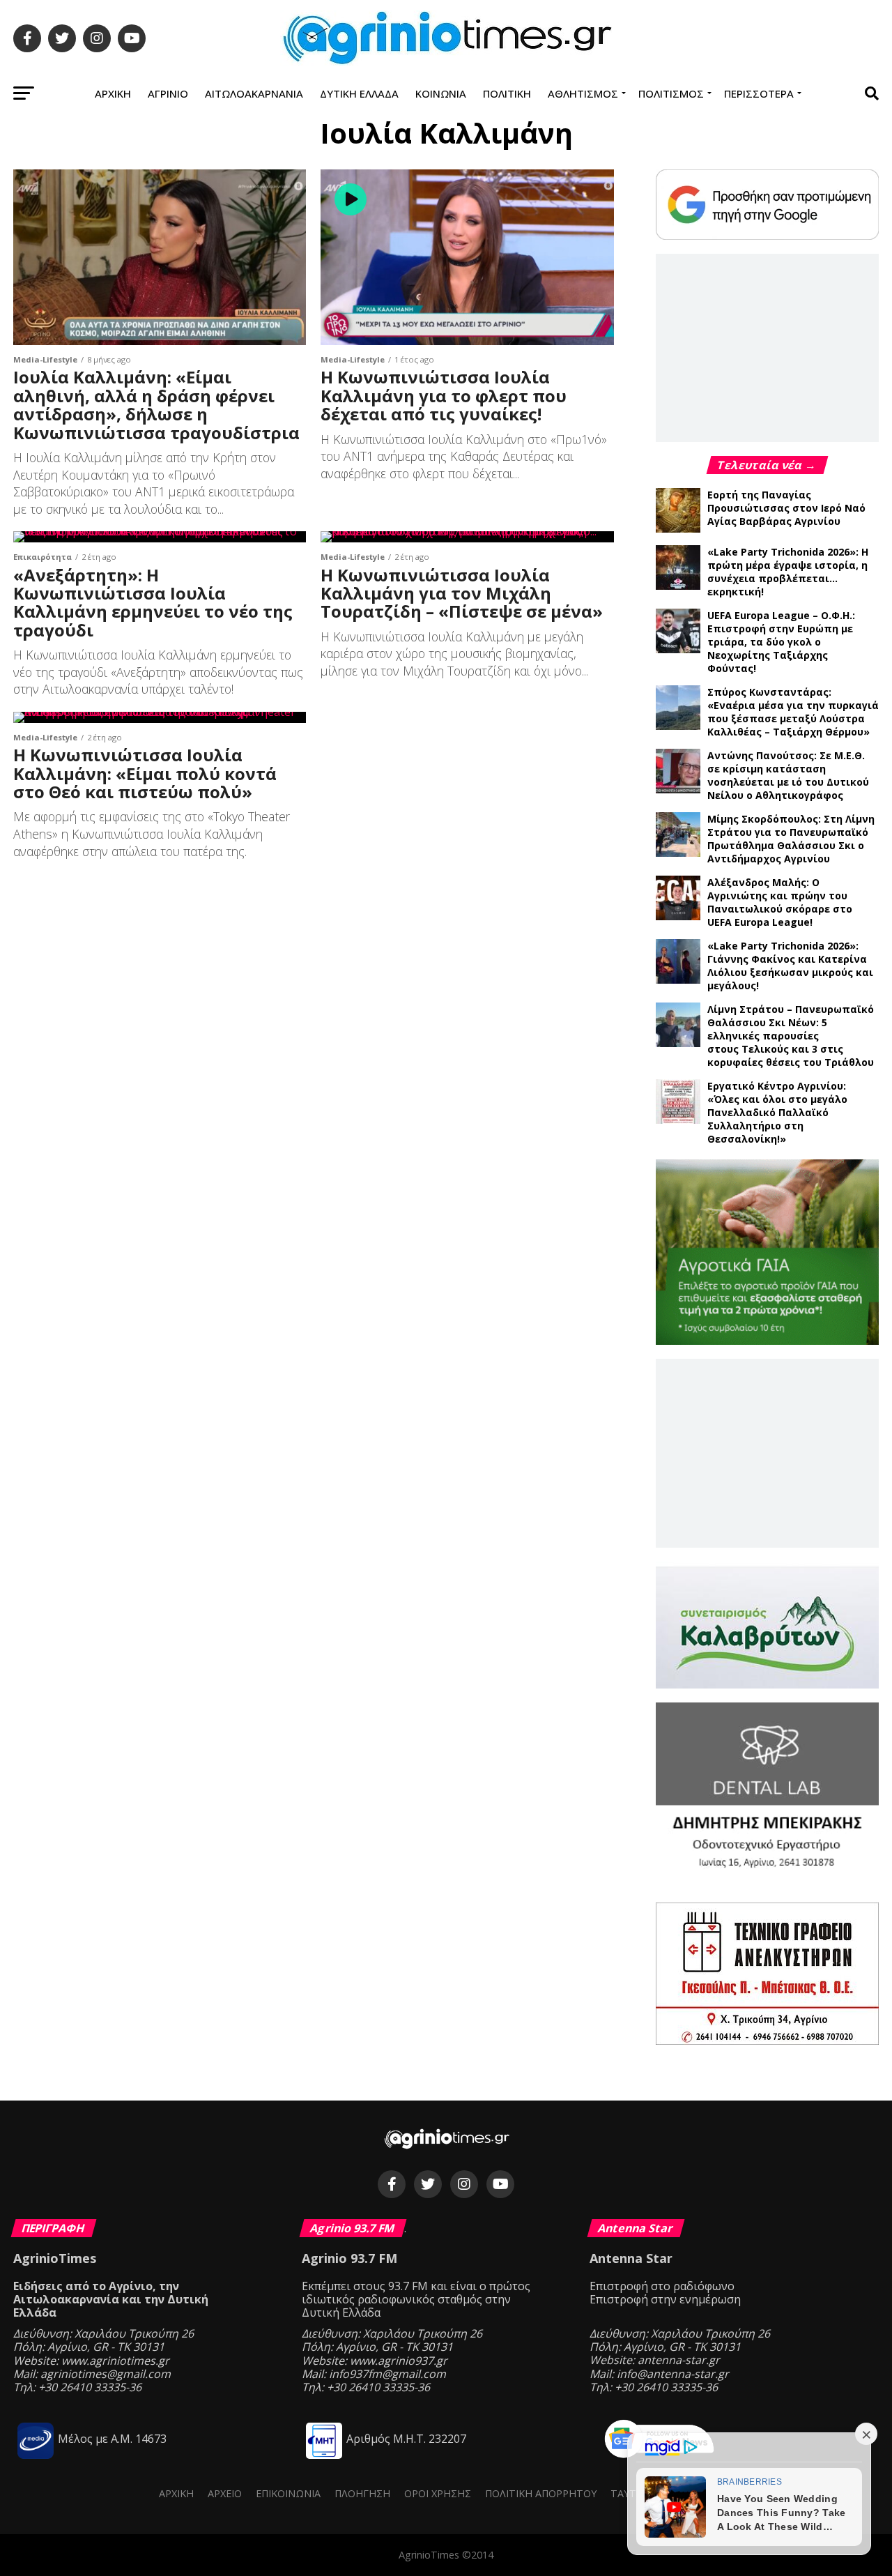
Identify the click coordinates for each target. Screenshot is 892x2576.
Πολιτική (507, 93)
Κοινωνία (441, 93)
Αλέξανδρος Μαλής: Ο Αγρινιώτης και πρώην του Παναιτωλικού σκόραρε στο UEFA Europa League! (780, 902)
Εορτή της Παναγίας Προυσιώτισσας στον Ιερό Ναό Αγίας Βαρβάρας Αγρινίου (786, 508)
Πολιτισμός (671, 93)
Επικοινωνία (288, 2493)
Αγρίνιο (168, 93)
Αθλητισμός (583, 93)
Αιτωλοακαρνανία (254, 93)
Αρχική (113, 93)
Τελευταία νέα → (767, 465)
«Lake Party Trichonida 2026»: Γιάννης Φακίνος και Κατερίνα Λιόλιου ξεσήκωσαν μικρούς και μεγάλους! (790, 966)
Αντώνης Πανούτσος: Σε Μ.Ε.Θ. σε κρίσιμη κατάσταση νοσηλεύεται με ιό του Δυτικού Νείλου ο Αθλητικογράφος (788, 775)
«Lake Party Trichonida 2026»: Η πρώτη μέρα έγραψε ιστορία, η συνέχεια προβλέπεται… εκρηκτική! (788, 572)
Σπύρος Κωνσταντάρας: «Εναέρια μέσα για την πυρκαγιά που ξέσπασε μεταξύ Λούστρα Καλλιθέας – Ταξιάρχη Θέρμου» (793, 712)
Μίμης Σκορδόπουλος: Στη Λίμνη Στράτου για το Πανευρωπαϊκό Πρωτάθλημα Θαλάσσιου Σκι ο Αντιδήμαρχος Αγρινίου (791, 839)
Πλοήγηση (362, 2493)
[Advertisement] (767, 347)
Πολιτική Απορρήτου (541, 2493)
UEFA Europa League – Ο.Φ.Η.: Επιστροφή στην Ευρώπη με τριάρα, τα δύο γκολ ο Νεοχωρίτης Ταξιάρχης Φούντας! (781, 642)
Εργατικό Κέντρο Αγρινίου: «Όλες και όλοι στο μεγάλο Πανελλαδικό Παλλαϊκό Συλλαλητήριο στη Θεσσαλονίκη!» (777, 1112)
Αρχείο (225, 2493)
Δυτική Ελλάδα (359, 93)
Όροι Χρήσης (438, 2493)
